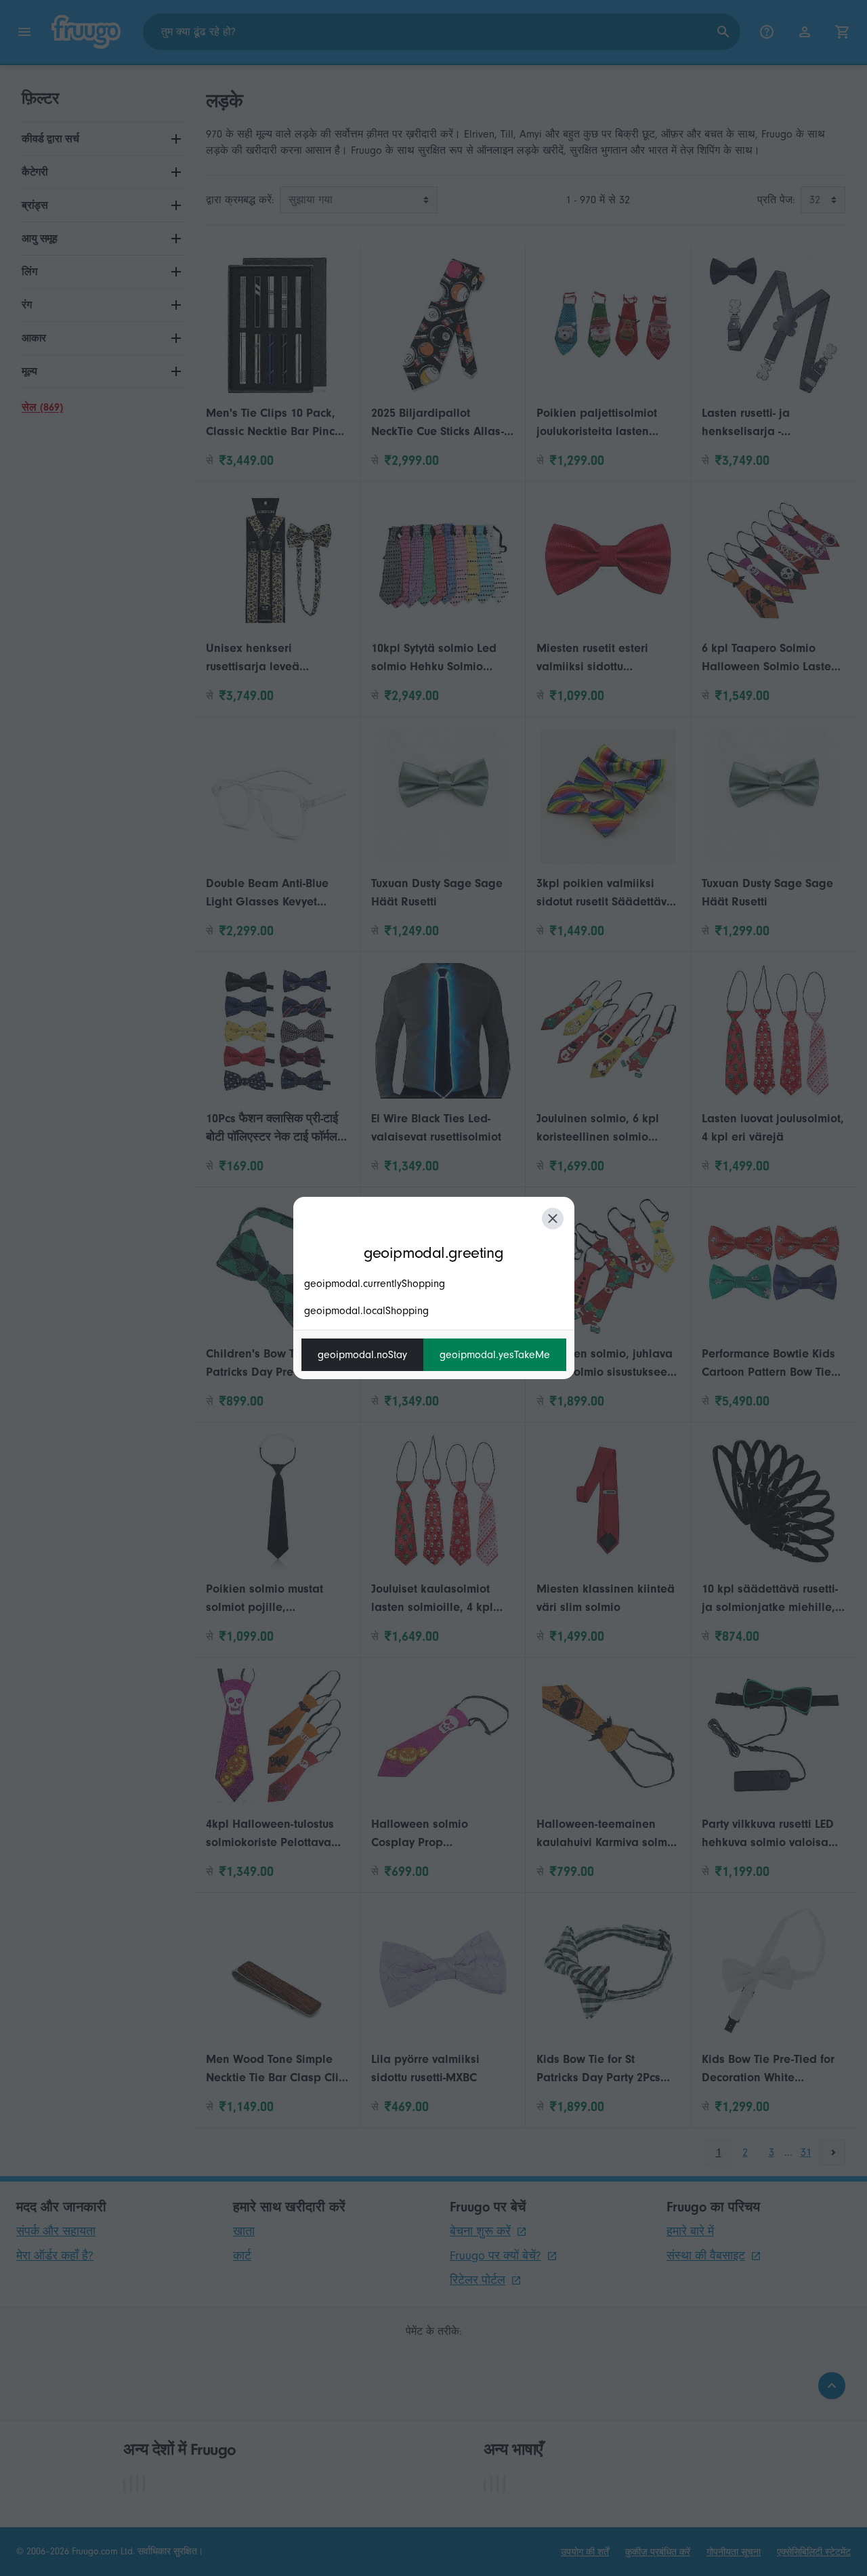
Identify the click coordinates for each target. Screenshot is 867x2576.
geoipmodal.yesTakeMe (495, 1355)
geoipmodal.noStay (362, 1355)
